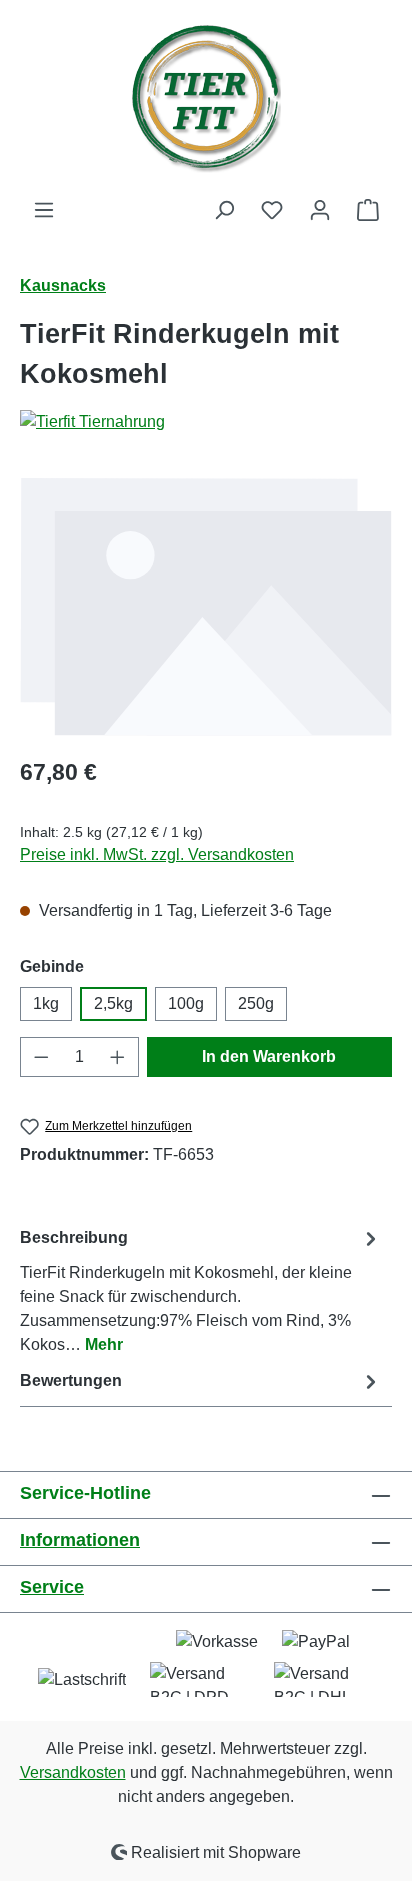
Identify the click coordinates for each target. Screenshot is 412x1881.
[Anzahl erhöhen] (118, 1057)
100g (186, 1003)
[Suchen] (224, 210)
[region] (206, 606)
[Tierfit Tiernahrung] (206, 422)
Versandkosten (73, 1772)
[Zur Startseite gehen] (206, 99)
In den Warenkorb (269, 1056)
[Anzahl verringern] (41, 1057)
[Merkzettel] (272, 210)
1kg (46, 1003)
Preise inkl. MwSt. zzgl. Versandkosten (157, 854)
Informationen (80, 1540)
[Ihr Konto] (320, 210)
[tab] (201, 1290)
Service (52, 1587)
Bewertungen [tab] (71, 1380)
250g (256, 1003)
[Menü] (44, 210)
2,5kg (113, 1003)
